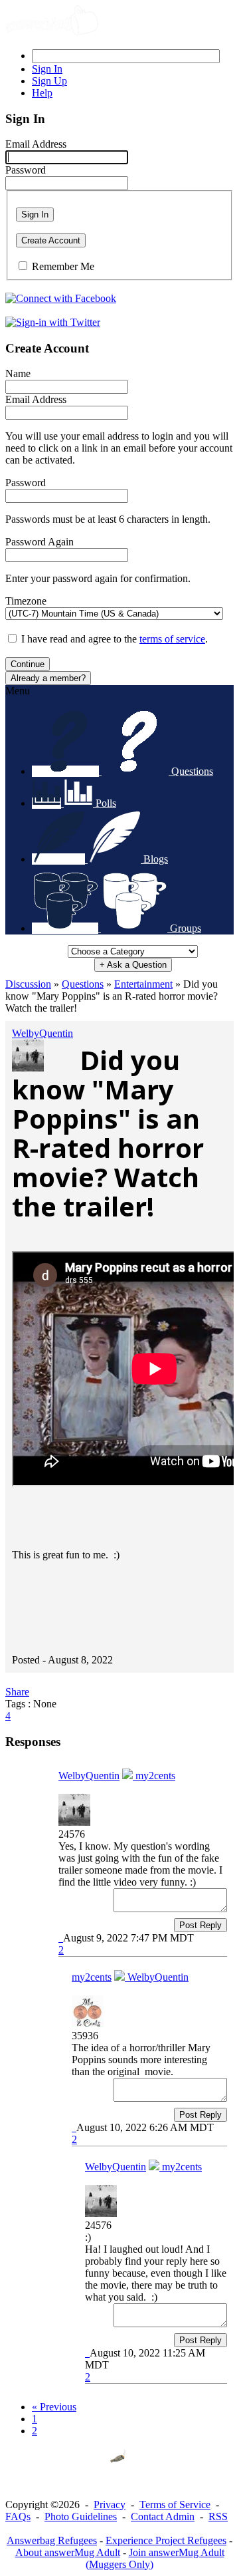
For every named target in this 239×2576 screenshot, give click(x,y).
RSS (218, 2516)
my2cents (154, 1776)
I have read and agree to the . (115, 639)
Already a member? (48, 678)
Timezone (26, 601)
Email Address (36, 144)
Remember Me (63, 266)
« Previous (54, 2407)
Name (18, 373)
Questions (83, 984)
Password (26, 170)
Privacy (110, 2504)
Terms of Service (175, 2504)
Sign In (35, 215)
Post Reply (200, 1925)
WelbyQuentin (42, 1033)
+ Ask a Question (133, 965)
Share (17, 1692)
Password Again (40, 542)
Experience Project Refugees (166, 2540)
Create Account (51, 240)
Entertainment (143, 984)
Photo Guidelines (81, 2516)
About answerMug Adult (68, 2552)
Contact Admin (163, 2516)
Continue (28, 664)
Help (42, 93)
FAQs (18, 2516)
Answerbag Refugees (52, 2540)
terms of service (172, 639)
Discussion (28, 984)
